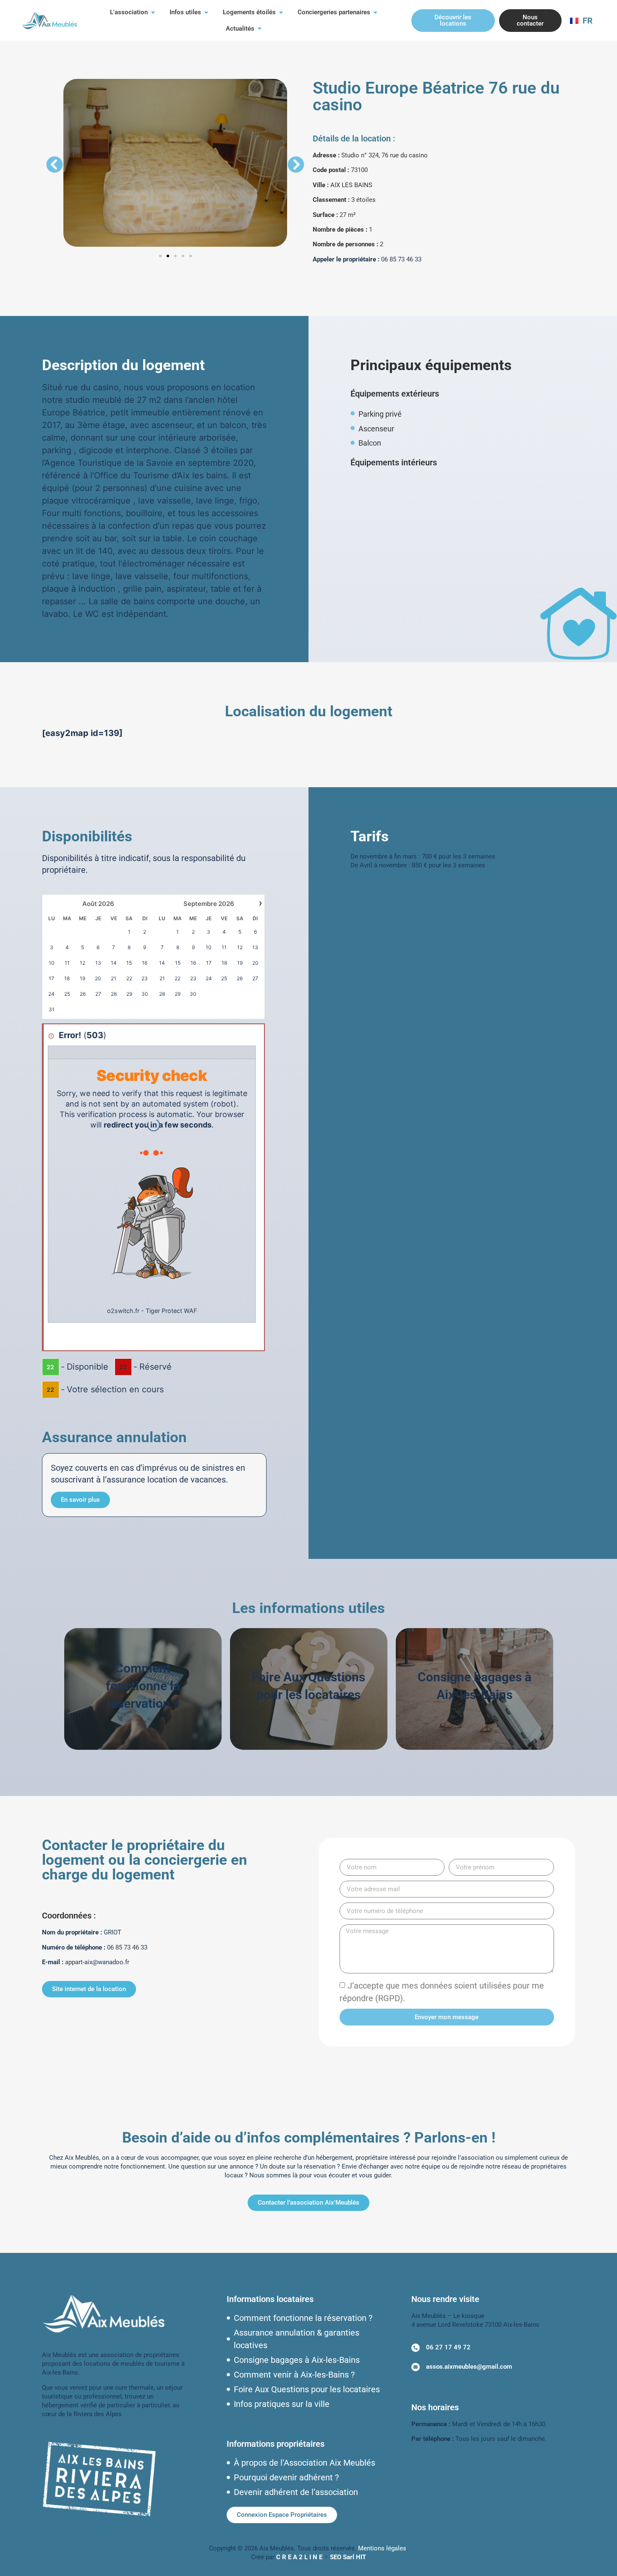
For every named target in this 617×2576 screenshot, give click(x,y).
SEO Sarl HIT (348, 2557)
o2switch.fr (123, 1311)
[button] (55, 164)
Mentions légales (382, 2548)
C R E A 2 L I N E (299, 2557)
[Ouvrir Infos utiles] (206, 12)
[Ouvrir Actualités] (260, 29)
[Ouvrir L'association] (153, 12)
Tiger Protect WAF (171, 1311)
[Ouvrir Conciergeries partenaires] (375, 12)
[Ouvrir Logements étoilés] (281, 12)
